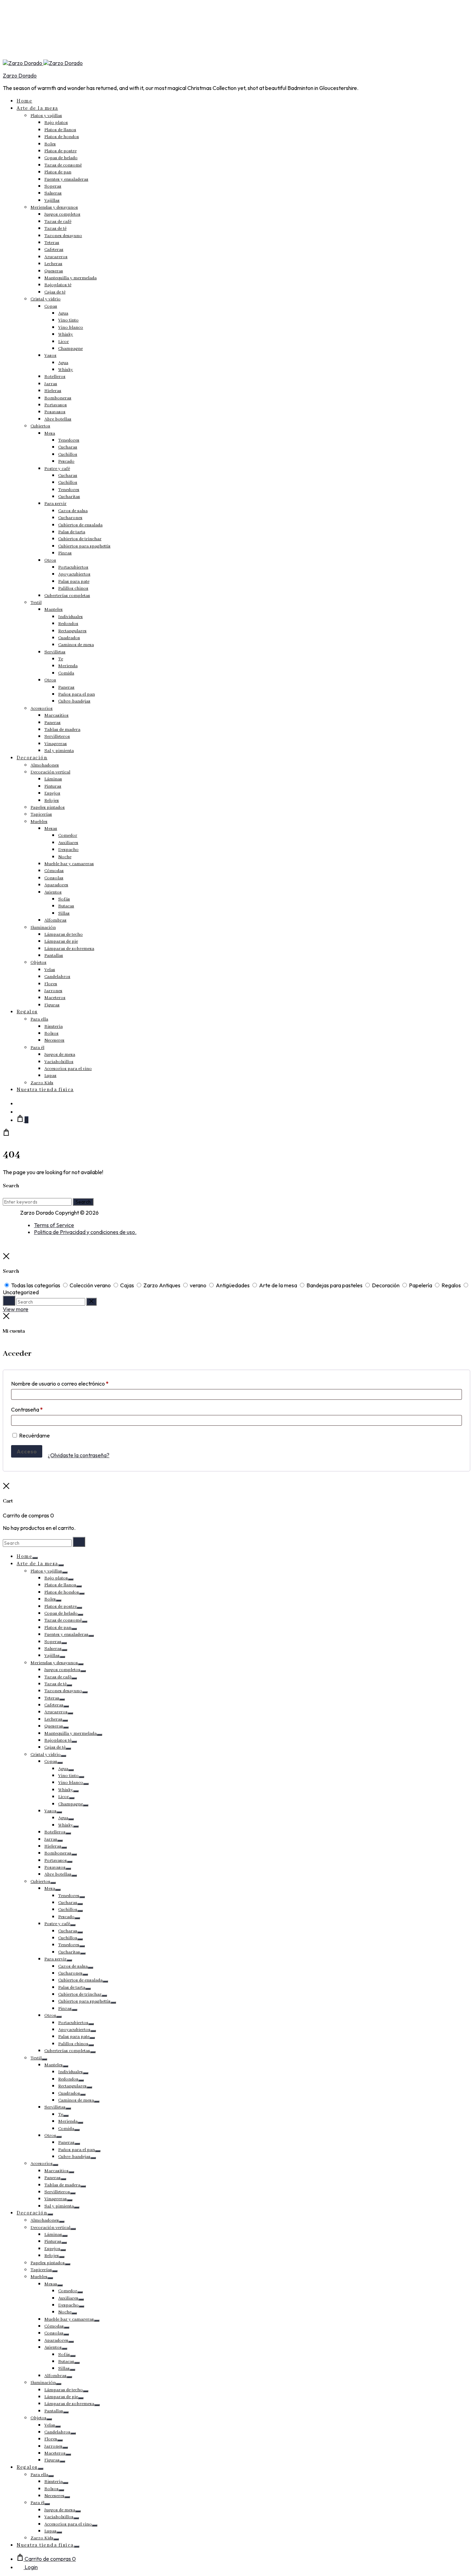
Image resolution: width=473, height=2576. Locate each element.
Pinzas (65, 553)
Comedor (68, 836)
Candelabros (57, 977)
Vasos (50, 356)
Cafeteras (54, 250)
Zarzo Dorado (20, 75)
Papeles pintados (48, 808)
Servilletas (55, 652)
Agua (63, 313)
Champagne (70, 349)
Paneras (66, 687)
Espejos (52, 793)
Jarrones (53, 991)
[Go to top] (6, 1249)
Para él (37, 1048)
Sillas (64, 913)
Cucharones (70, 518)
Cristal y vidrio (46, 299)
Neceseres (54, 1040)
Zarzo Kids (42, 1083)
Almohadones (45, 765)
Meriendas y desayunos (54, 207)
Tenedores (69, 440)
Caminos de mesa (76, 645)
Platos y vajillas (46, 116)
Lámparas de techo (64, 935)
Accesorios (42, 709)
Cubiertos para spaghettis (84, 546)
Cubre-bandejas (74, 701)
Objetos (38, 963)
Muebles (39, 822)
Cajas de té (55, 292)
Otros (50, 560)
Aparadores (56, 885)
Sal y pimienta (59, 751)
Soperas (53, 186)
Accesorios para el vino (68, 1069)
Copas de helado (61, 158)
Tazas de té (55, 229)
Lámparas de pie (61, 941)
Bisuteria (53, 1027)
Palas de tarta (72, 532)
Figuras (52, 1005)
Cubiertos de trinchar (80, 539)
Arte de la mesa (37, 108)
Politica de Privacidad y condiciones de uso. (85, 1232)
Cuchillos (68, 455)
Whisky (66, 334)
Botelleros (55, 377)
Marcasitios (56, 715)
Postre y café (57, 469)
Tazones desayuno (63, 236)
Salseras (53, 193)
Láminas (53, 779)
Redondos (68, 624)
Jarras (51, 384)
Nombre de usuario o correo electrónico (60, 1384)
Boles (50, 144)
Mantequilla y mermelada (70, 278)
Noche (65, 857)
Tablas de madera (62, 730)
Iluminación (43, 928)
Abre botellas (58, 419)
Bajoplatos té (58, 285)
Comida (66, 673)
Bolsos (51, 1033)
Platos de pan (58, 172)
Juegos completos (62, 214)
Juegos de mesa (60, 1055)
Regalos (27, 1012)
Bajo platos (56, 123)
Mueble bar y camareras (69, 864)
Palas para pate (74, 582)
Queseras (54, 271)
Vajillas (52, 201)
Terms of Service (54, 1225)
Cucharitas (69, 497)
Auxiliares (68, 843)
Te (61, 659)
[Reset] (91, 1302)
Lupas (50, 1076)
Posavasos (55, 412)
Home (24, 101)
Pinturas (53, 786)
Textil (36, 603)
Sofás (64, 899)
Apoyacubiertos (74, 574)
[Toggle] (35, 1558)
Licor (64, 342)
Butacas (66, 906)
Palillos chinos (73, 588)
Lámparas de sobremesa (69, 949)
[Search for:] (38, 1543)
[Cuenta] (20, 1112)
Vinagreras (56, 744)
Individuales (70, 617)
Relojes (52, 801)
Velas (50, 970)
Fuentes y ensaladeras (66, 179)
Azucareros (56, 257)
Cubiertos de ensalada (80, 525)
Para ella (39, 1019)
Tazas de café (58, 222)
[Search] (20, 1103)
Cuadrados (69, 638)
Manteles (53, 610)
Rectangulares (72, 631)
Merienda (68, 666)
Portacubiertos (73, 567)
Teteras (52, 243)
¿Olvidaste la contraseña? (79, 1455)
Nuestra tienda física (45, 1090)
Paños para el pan (77, 694)
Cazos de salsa (73, 511)
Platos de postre (60, 151)
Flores (51, 984)
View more (16, 1309)
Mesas (51, 829)
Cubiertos (40, 426)
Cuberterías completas (67, 596)
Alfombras (55, 920)
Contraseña (27, 1409)
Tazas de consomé (63, 165)
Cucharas (68, 447)
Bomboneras (58, 398)
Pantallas (54, 956)
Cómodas (54, 871)
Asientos (53, 892)
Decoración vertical (50, 772)
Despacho (68, 850)
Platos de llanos (60, 130)
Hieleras (53, 391)
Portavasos (56, 405)
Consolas (54, 878)
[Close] (6, 1258)
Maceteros (55, 998)
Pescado (66, 461)
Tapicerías (41, 814)
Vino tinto (68, 320)
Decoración (32, 758)
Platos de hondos (62, 137)
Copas (51, 306)
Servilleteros (57, 737)
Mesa (50, 433)
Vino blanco (71, 328)
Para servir (55, 504)
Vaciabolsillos (59, 1062)
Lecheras (53, 264)
